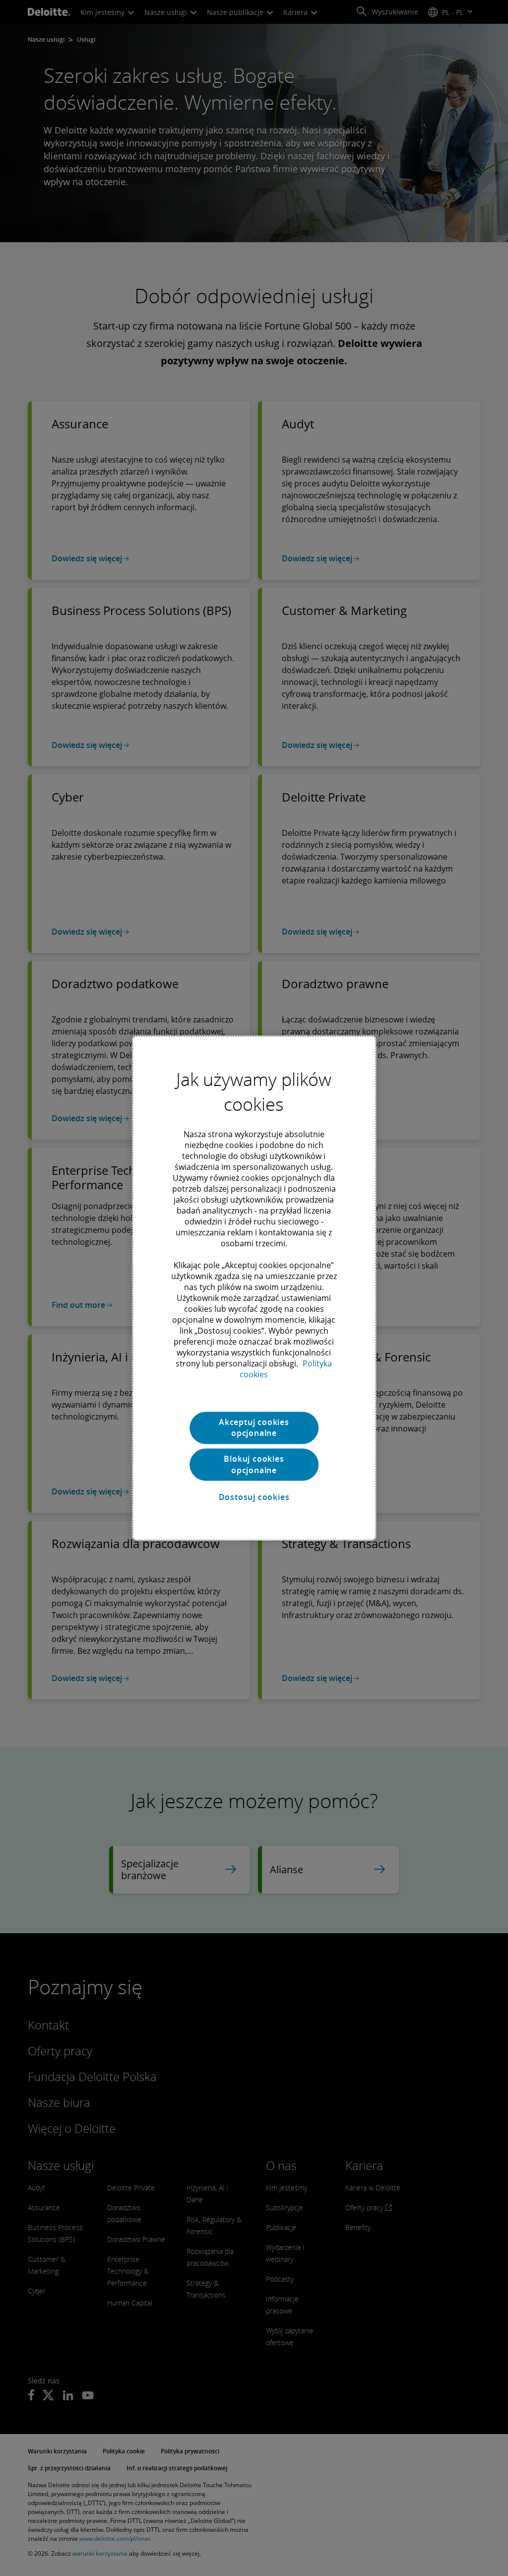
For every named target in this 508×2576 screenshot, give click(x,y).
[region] (254, 1288)
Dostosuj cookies (254, 1497)
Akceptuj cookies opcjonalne (254, 1427)
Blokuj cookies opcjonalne (254, 1465)
